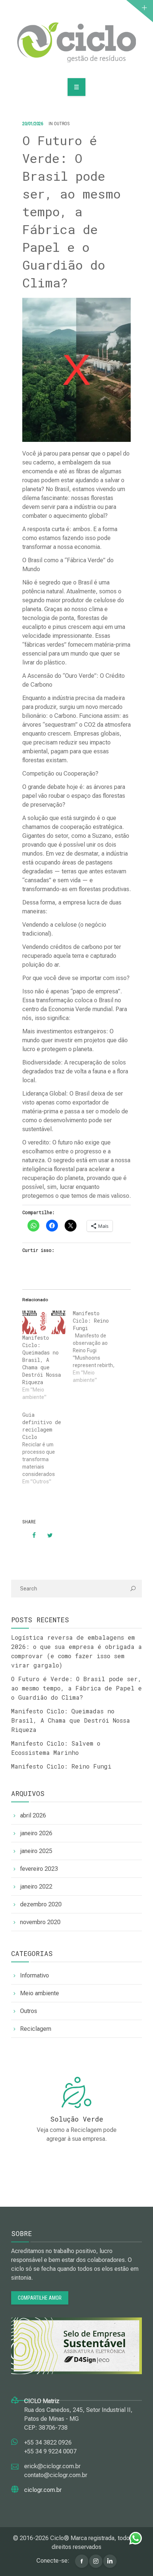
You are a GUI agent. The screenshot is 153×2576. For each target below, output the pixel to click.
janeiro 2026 (36, 1833)
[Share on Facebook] (30, 1535)
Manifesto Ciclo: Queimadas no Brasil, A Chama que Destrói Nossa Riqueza (42, 1360)
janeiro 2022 (36, 1887)
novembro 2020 (40, 1922)
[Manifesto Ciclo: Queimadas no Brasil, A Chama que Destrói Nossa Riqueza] (44, 1322)
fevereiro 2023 (39, 1869)
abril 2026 (33, 1815)
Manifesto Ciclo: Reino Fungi (61, 1766)
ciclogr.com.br (43, 2490)
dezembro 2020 (41, 1904)
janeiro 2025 (36, 1851)
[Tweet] (46, 1535)
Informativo (35, 1975)
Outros (62, 124)
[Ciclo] (77, 42)
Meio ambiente (40, 1993)
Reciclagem (36, 2029)
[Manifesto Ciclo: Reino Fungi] (98, 1349)
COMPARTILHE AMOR (40, 2298)
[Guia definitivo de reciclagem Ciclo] (48, 1450)
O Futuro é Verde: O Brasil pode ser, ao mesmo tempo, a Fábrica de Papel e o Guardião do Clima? (76, 1688)
